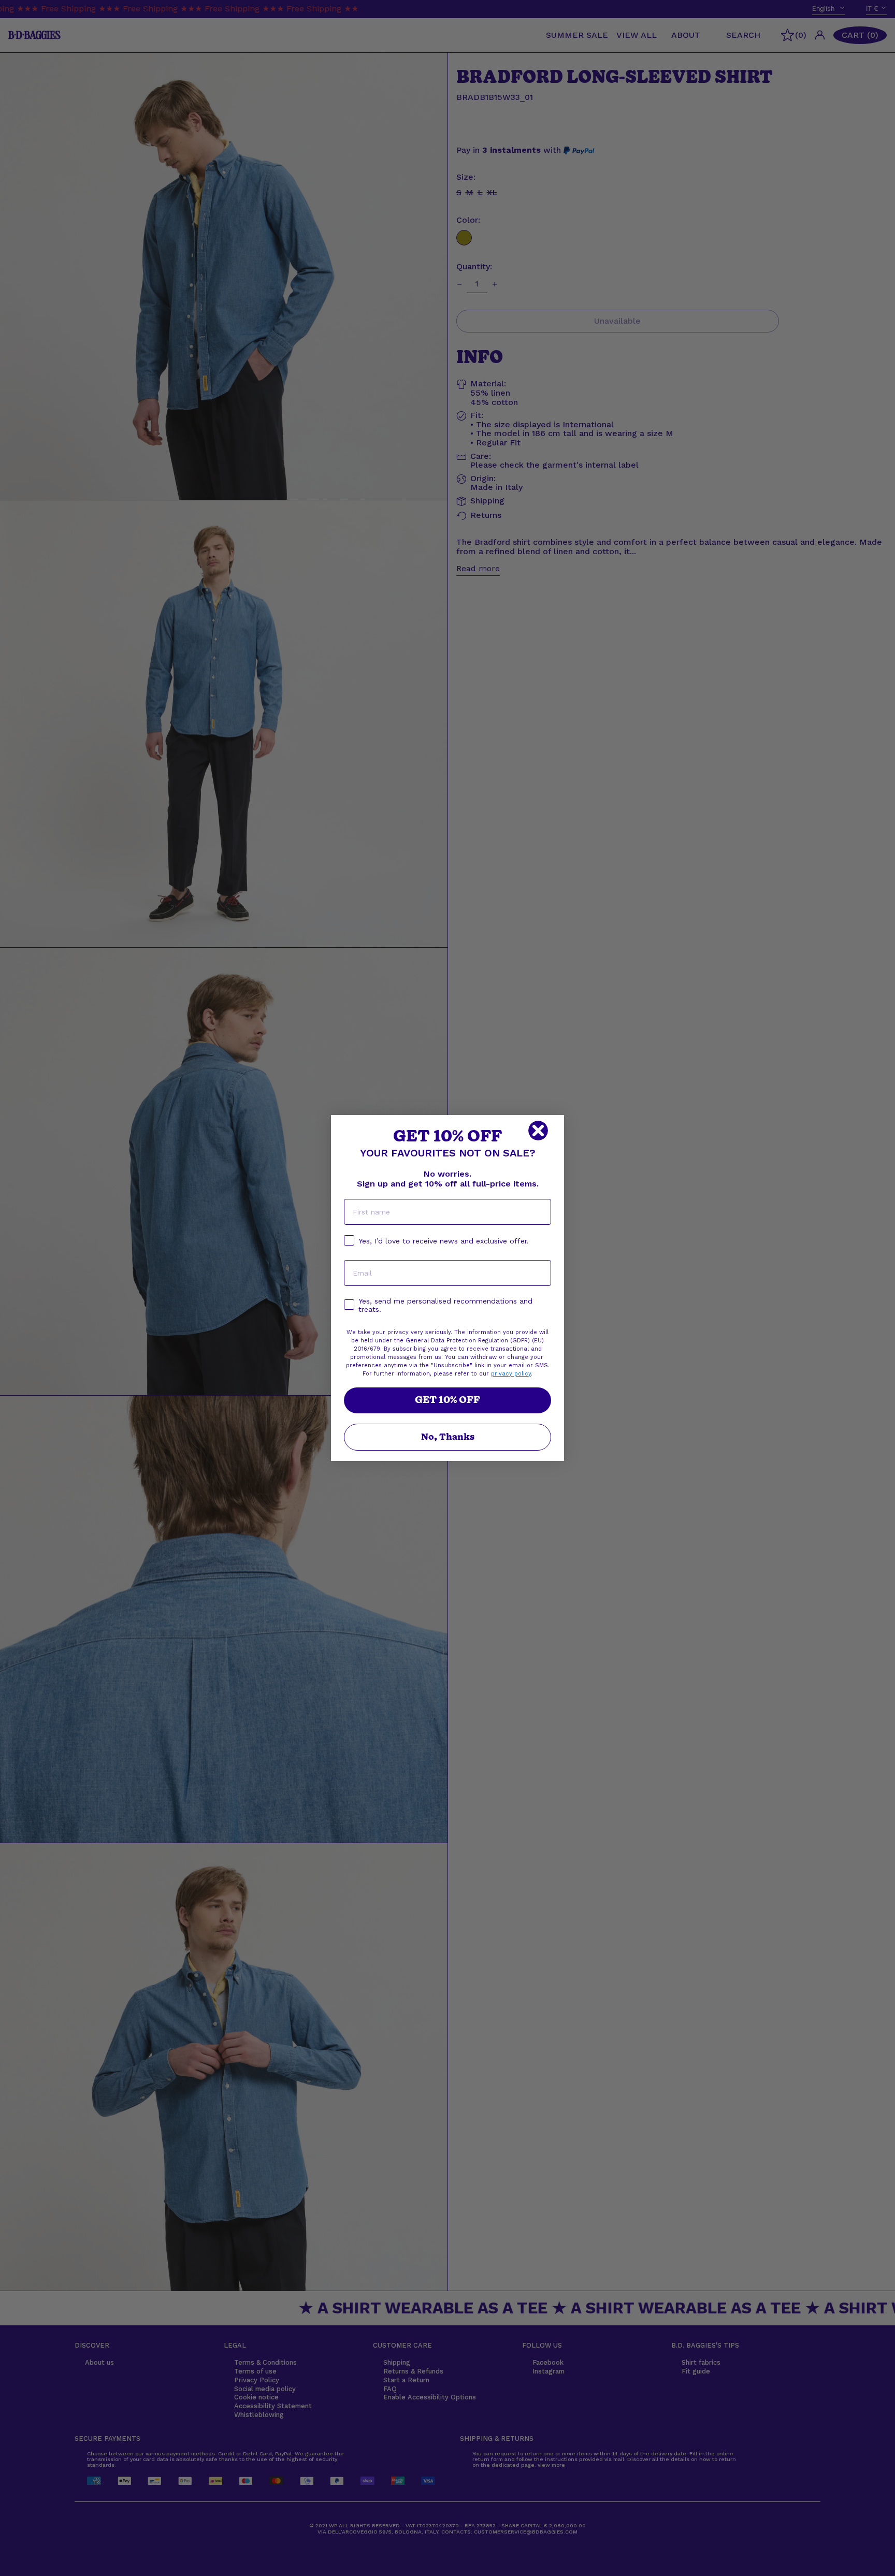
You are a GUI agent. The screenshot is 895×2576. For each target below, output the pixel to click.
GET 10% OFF (447, 1400)
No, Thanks (448, 1437)
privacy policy (511, 1374)
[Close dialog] (538, 1131)
